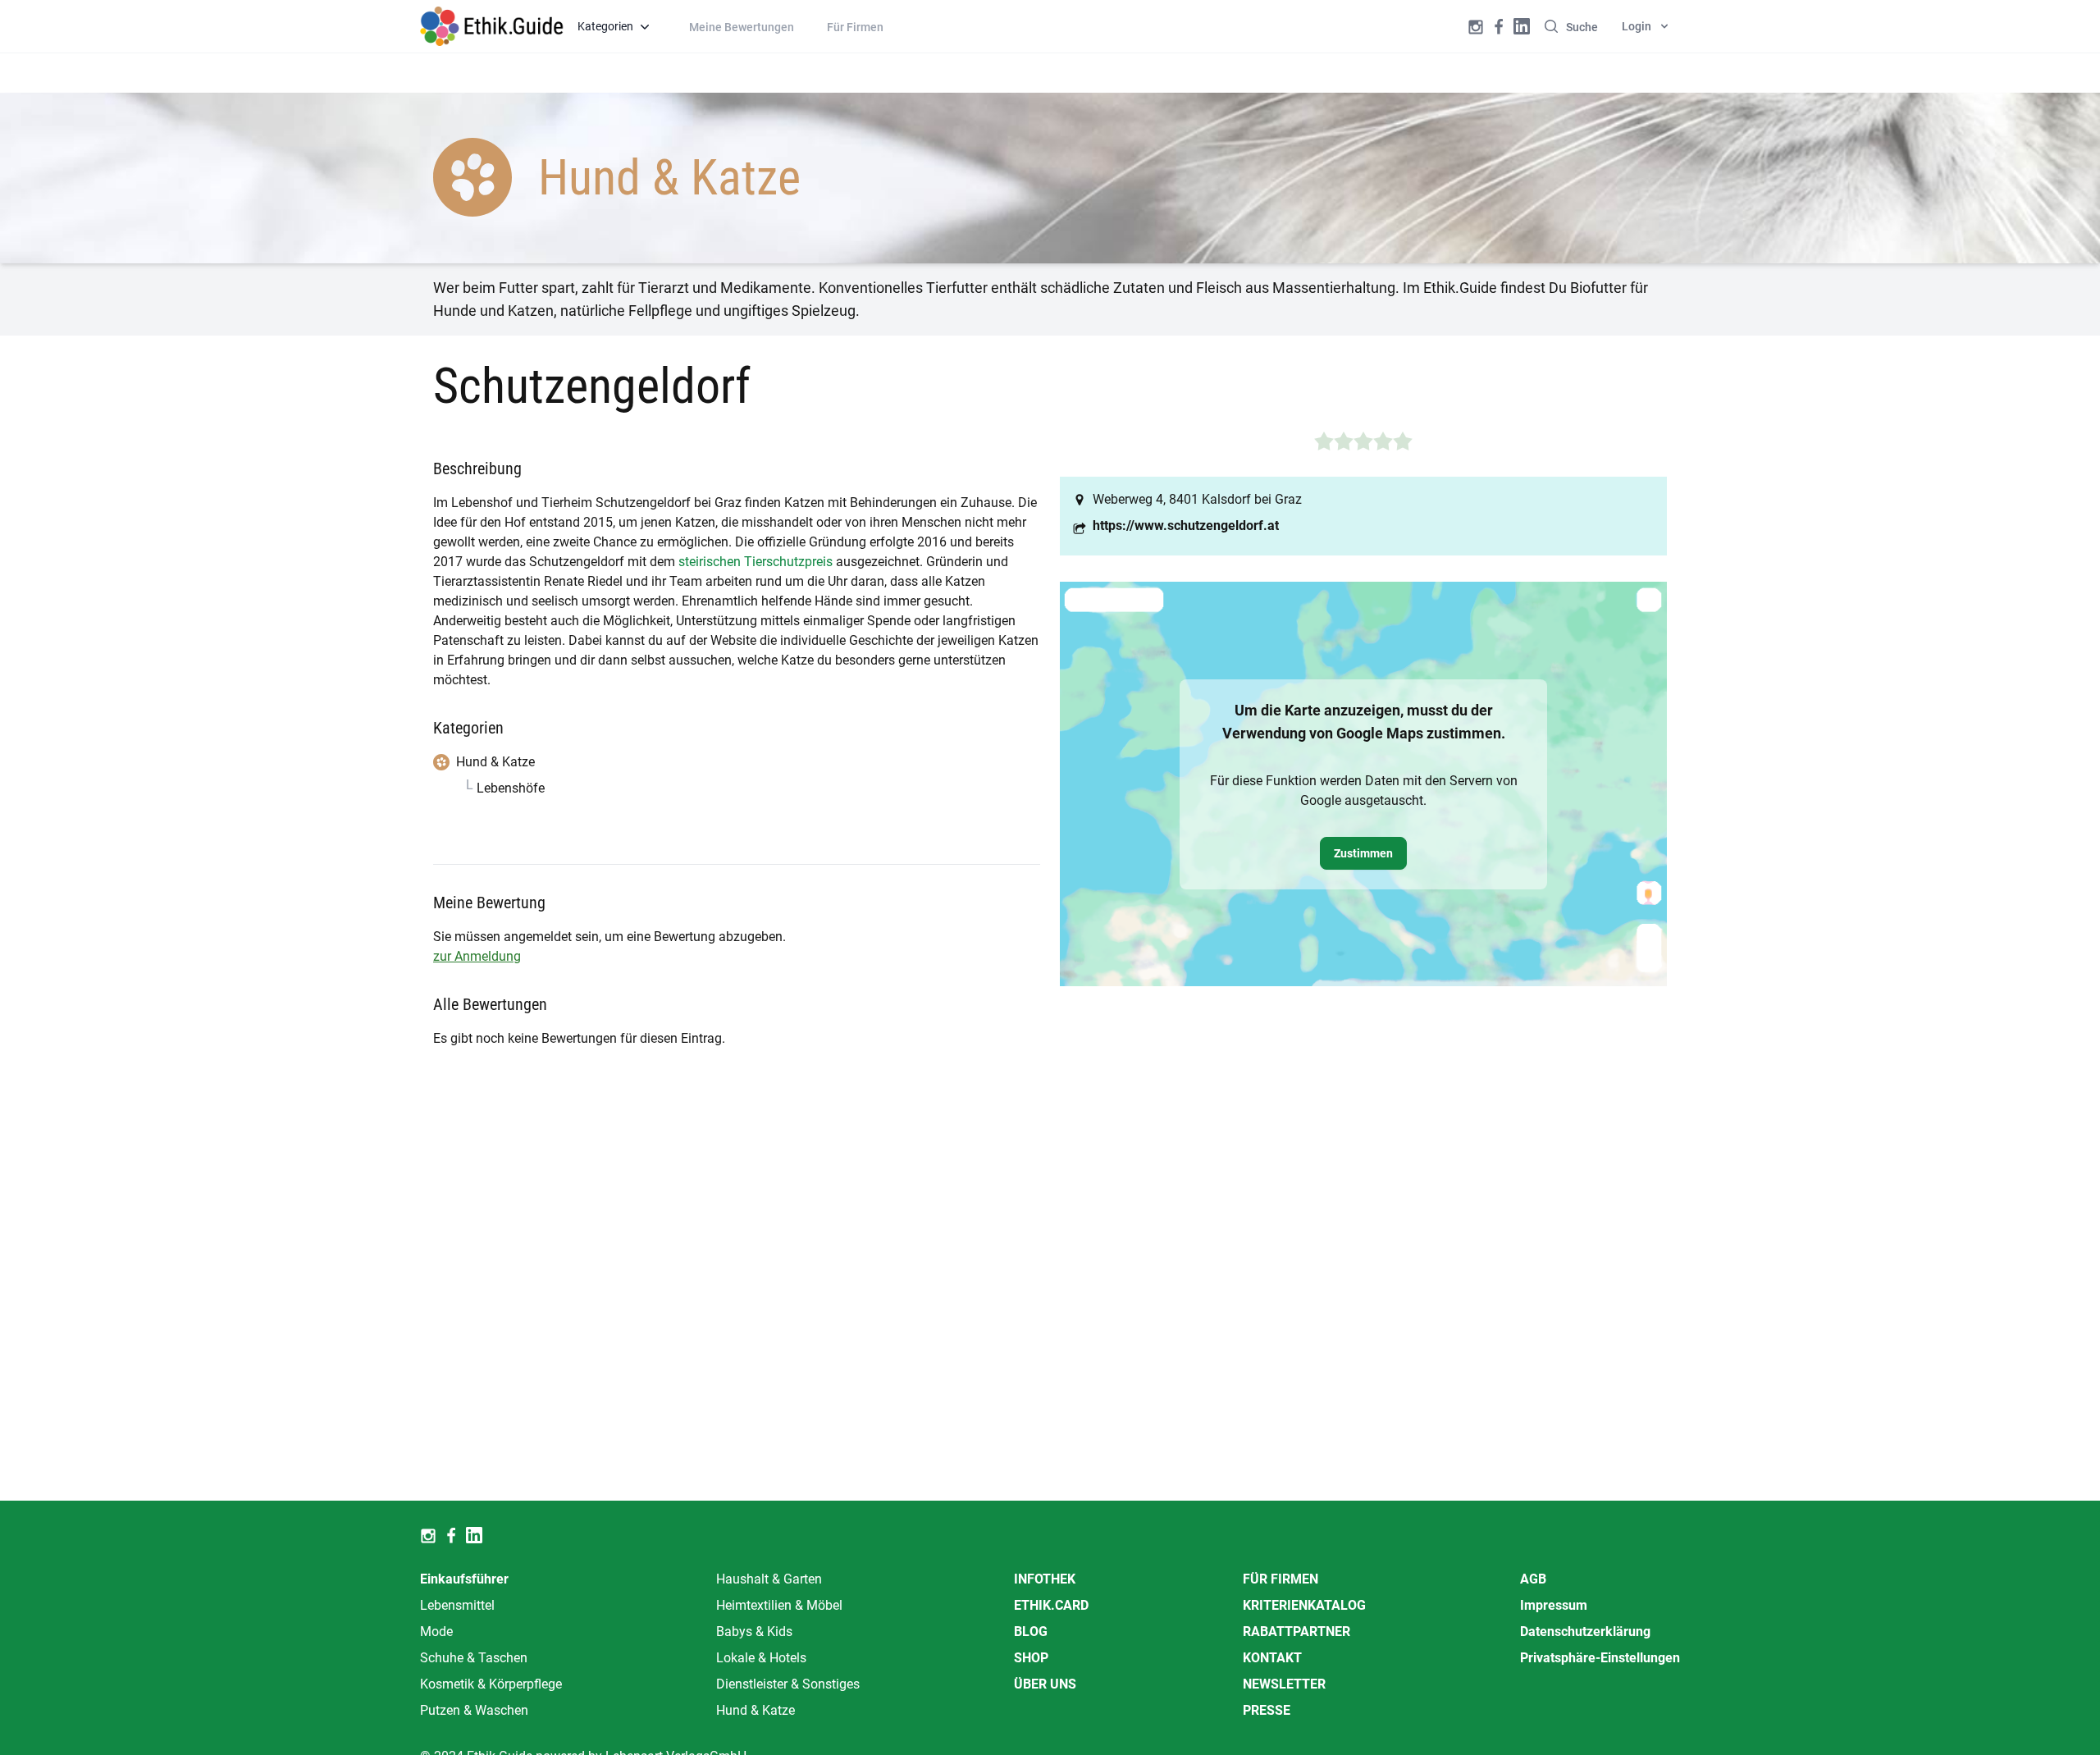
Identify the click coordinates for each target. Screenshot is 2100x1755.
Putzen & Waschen (474, 1710)
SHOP (1031, 1658)
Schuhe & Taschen (474, 1658)
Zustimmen (1363, 853)
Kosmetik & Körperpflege (491, 1684)
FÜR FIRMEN (1281, 1579)
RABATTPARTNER (1297, 1632)
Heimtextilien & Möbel (779, 1605)
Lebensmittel (457, 1605)
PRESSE (1267, 1710)
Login (1637, 26)
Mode (436, 1632)
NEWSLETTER (1284, 1684)
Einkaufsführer (464, 1579)
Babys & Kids (754, 1632)
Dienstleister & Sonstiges (788, 1684)
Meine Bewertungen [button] (742, 27)
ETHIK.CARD (1051, 1605)
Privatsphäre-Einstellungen (1600, 1658)
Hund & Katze (756, 1710)
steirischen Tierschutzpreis (756, 562)
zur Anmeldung (477, 956)
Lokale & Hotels (761, 1658)
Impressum (1554, 1605)
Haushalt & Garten (769, 1579)
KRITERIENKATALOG (1304, 1605)
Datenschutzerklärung (1585, 1632)
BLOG (1031, 1632)
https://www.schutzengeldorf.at (1186, 526)
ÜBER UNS (1045, 1684)
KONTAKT (1272, 1658)
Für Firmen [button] (855, 27)
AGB (1533, 1579)
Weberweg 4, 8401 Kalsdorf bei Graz (1197, 499)
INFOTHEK (1045, 1579)
